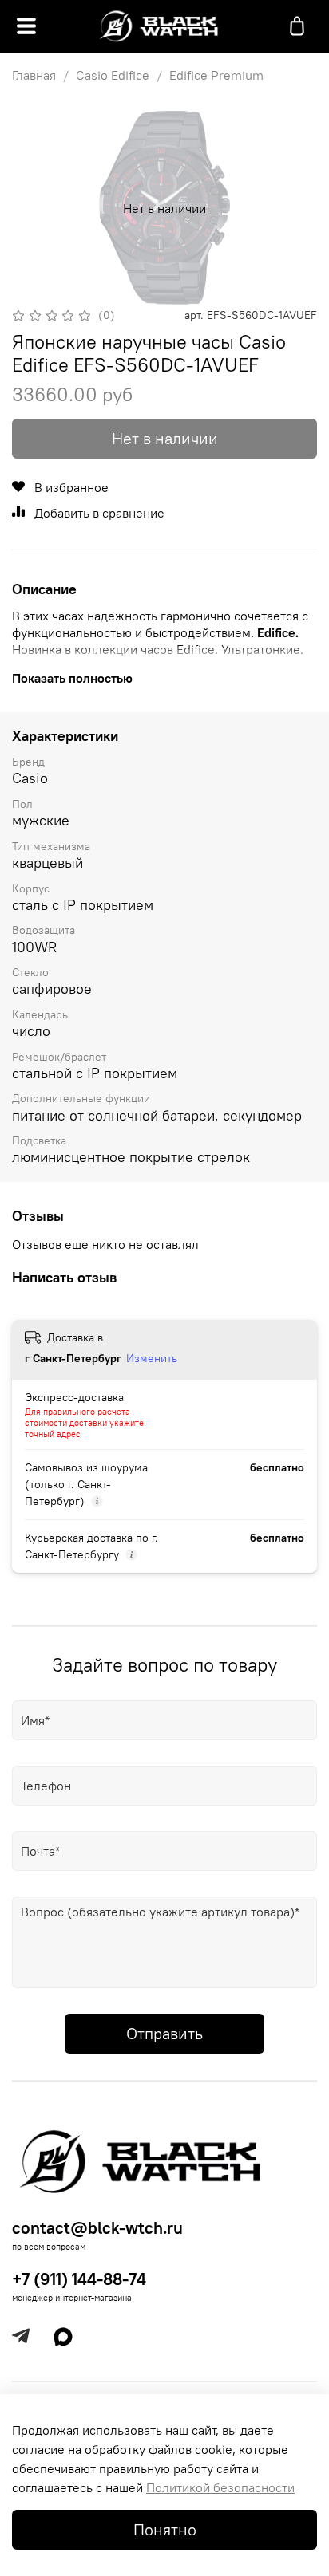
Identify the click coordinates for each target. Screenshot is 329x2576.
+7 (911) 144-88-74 (79, 2279)
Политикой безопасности (220, 2487)
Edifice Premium (216, 75)
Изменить (152, 1358)
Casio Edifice (113, 75)
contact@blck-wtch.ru (97, 2228)
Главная (34, 75)
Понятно (165, 2529)
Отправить (164, 2033)
